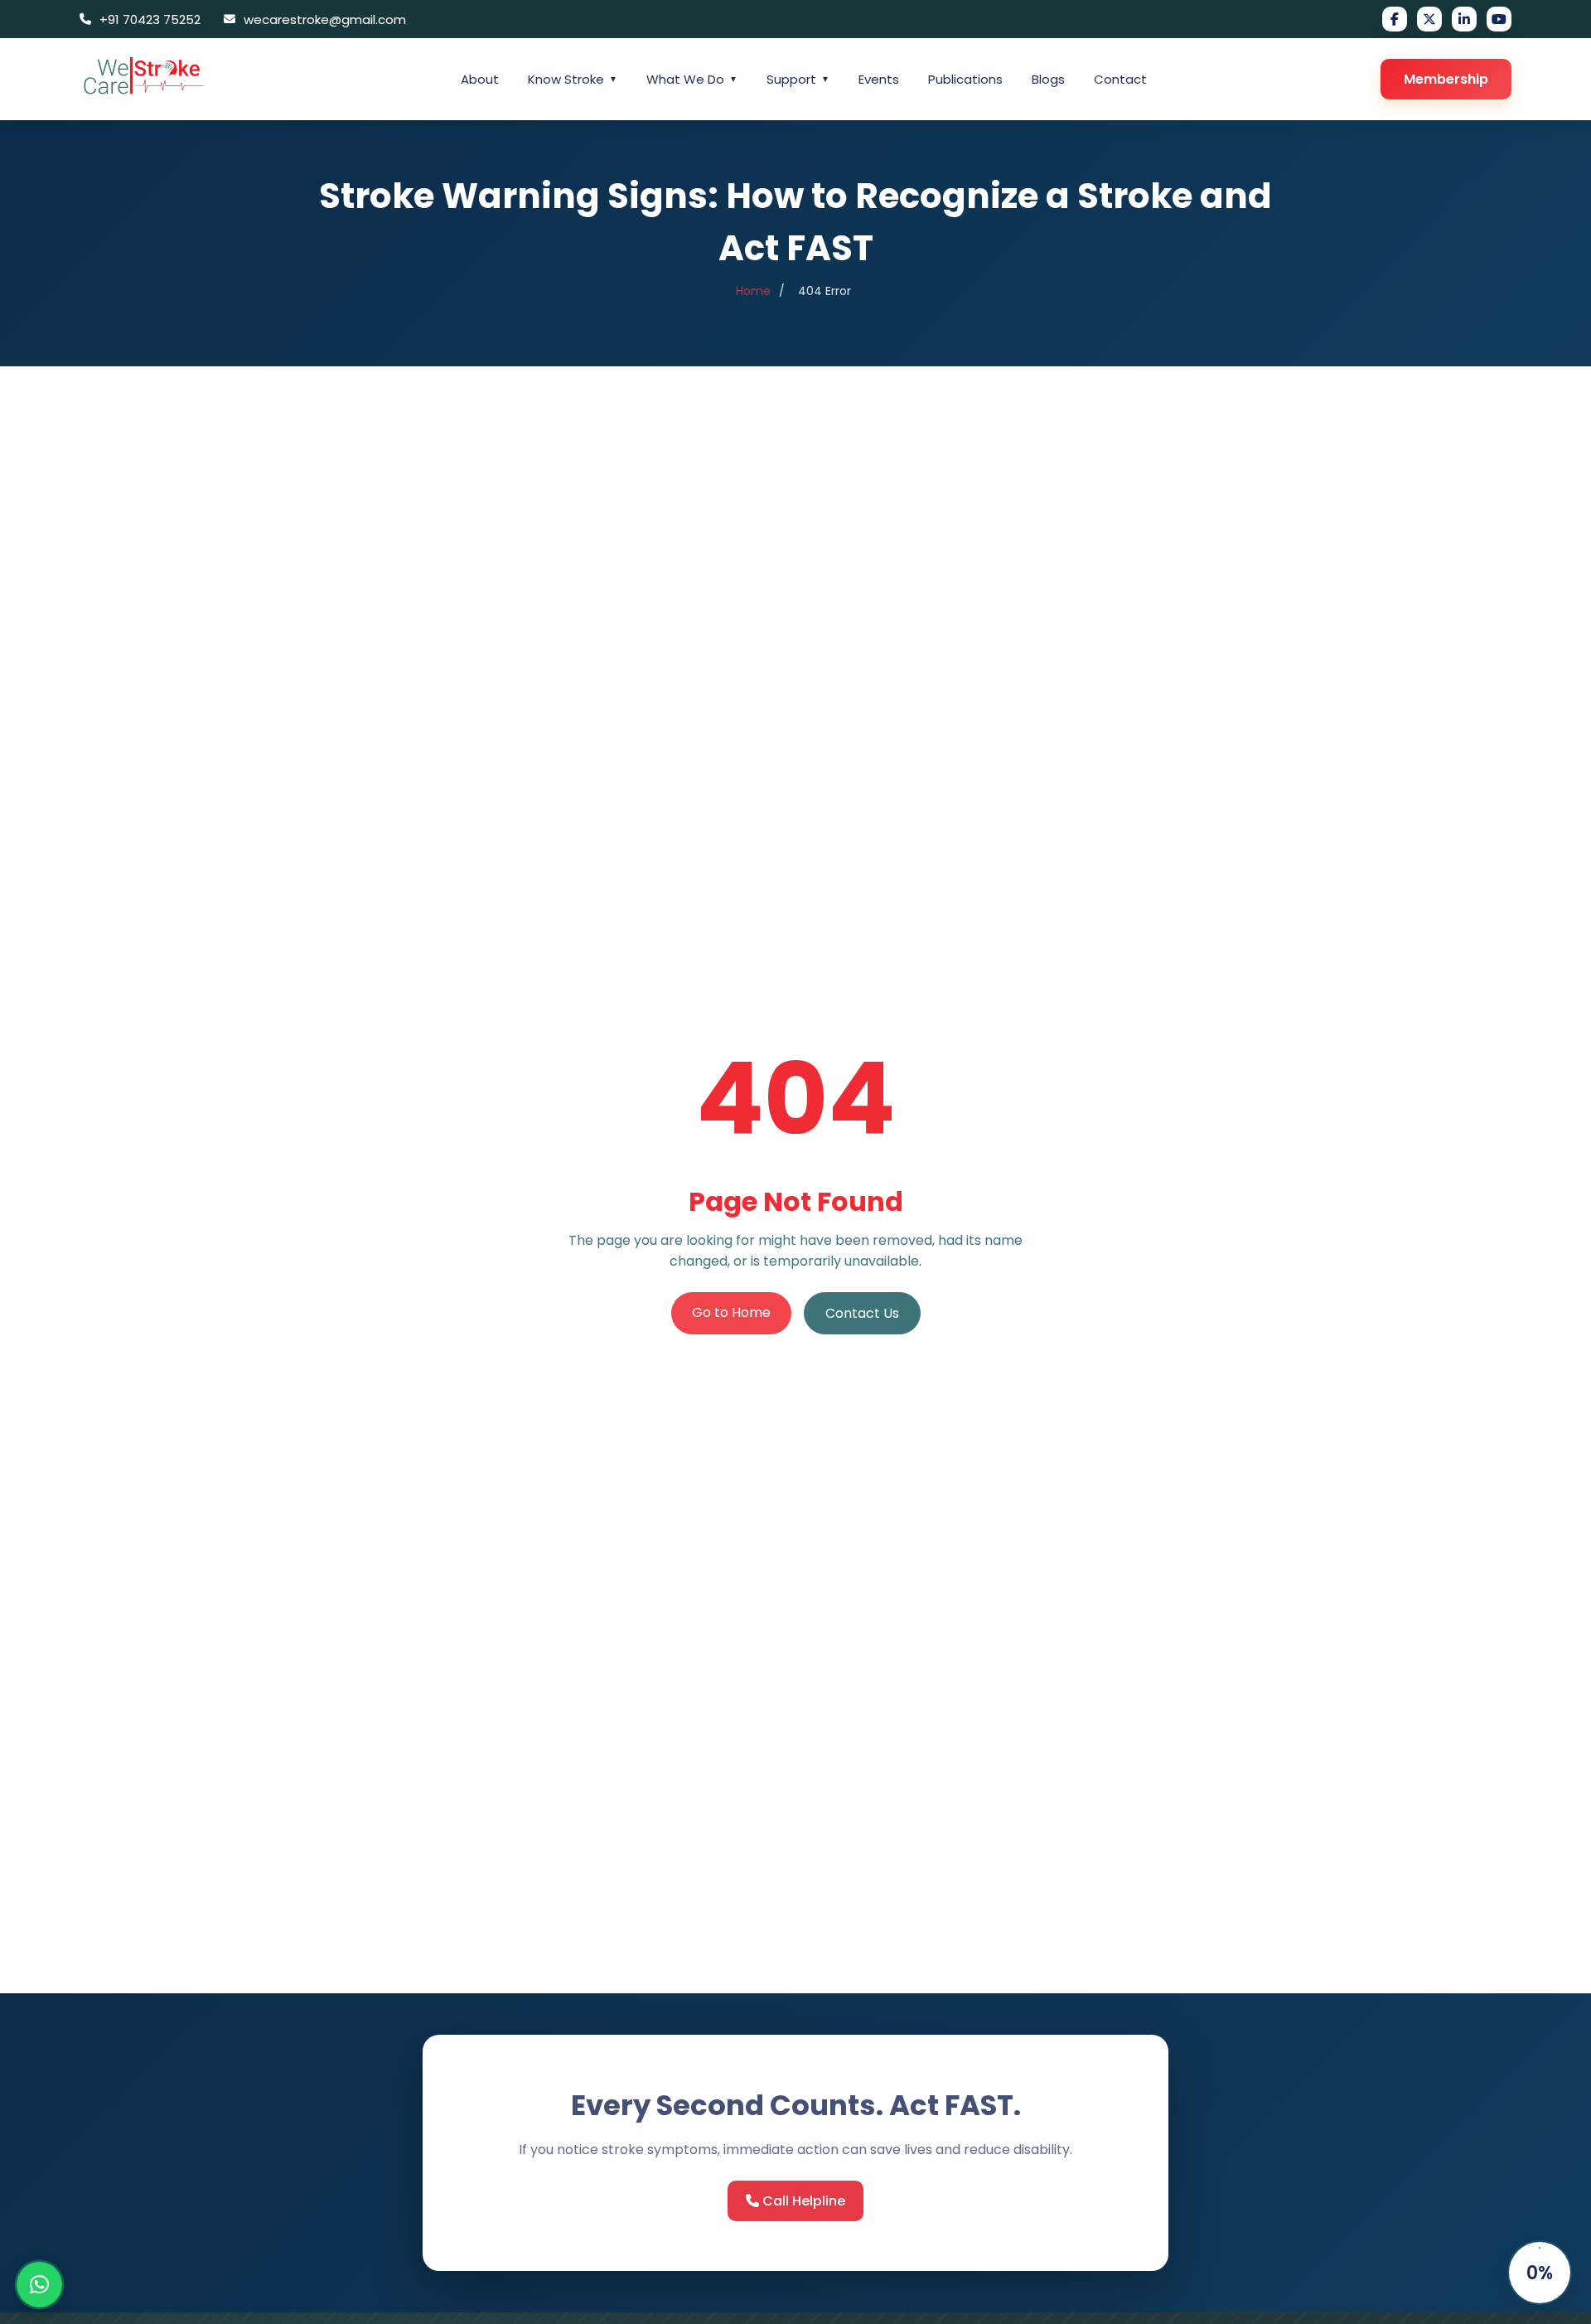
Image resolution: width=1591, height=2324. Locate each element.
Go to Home (731, 1312)
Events (879, 79)
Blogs (1048, 79)
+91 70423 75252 (150, 19)
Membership (1446, 79)
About (480, 79)
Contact (1120, 79)
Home (753, 291)
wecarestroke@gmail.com (325, 19)
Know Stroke (573, 79)
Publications (965, 79)
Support (798, 79)
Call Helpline (802, 2201)
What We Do (692, 79)
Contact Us (862, 1313)
